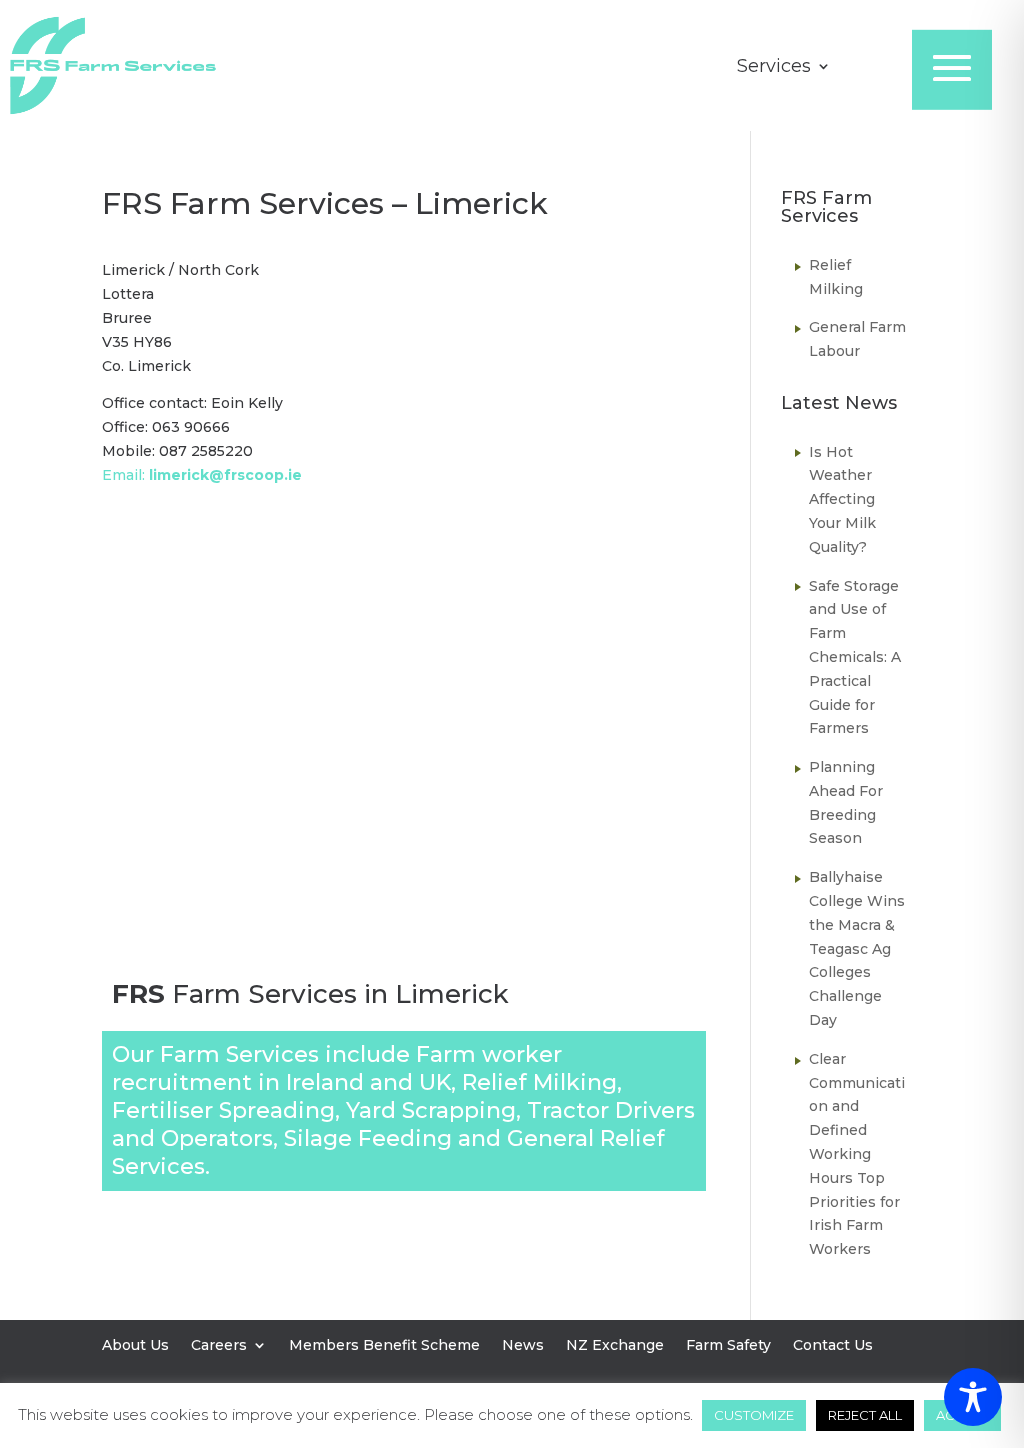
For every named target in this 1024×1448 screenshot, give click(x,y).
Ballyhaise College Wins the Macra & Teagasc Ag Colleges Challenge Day (857, 948)
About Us (135, 1346)
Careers (219, 1346)
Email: (202, 475)
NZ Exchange (615, 1346)
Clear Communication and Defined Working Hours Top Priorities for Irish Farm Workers (857, 1154)
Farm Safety (728, 1346)
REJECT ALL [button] (865, 1415)
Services (774, 68)
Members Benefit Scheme (384, 1346)
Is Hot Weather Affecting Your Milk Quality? (842, 499)
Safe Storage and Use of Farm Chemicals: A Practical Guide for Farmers (855, 657)
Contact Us (833, 1346)
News (523, 1346)
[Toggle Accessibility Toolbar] (973, 1397)
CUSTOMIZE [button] (754, 1415)
